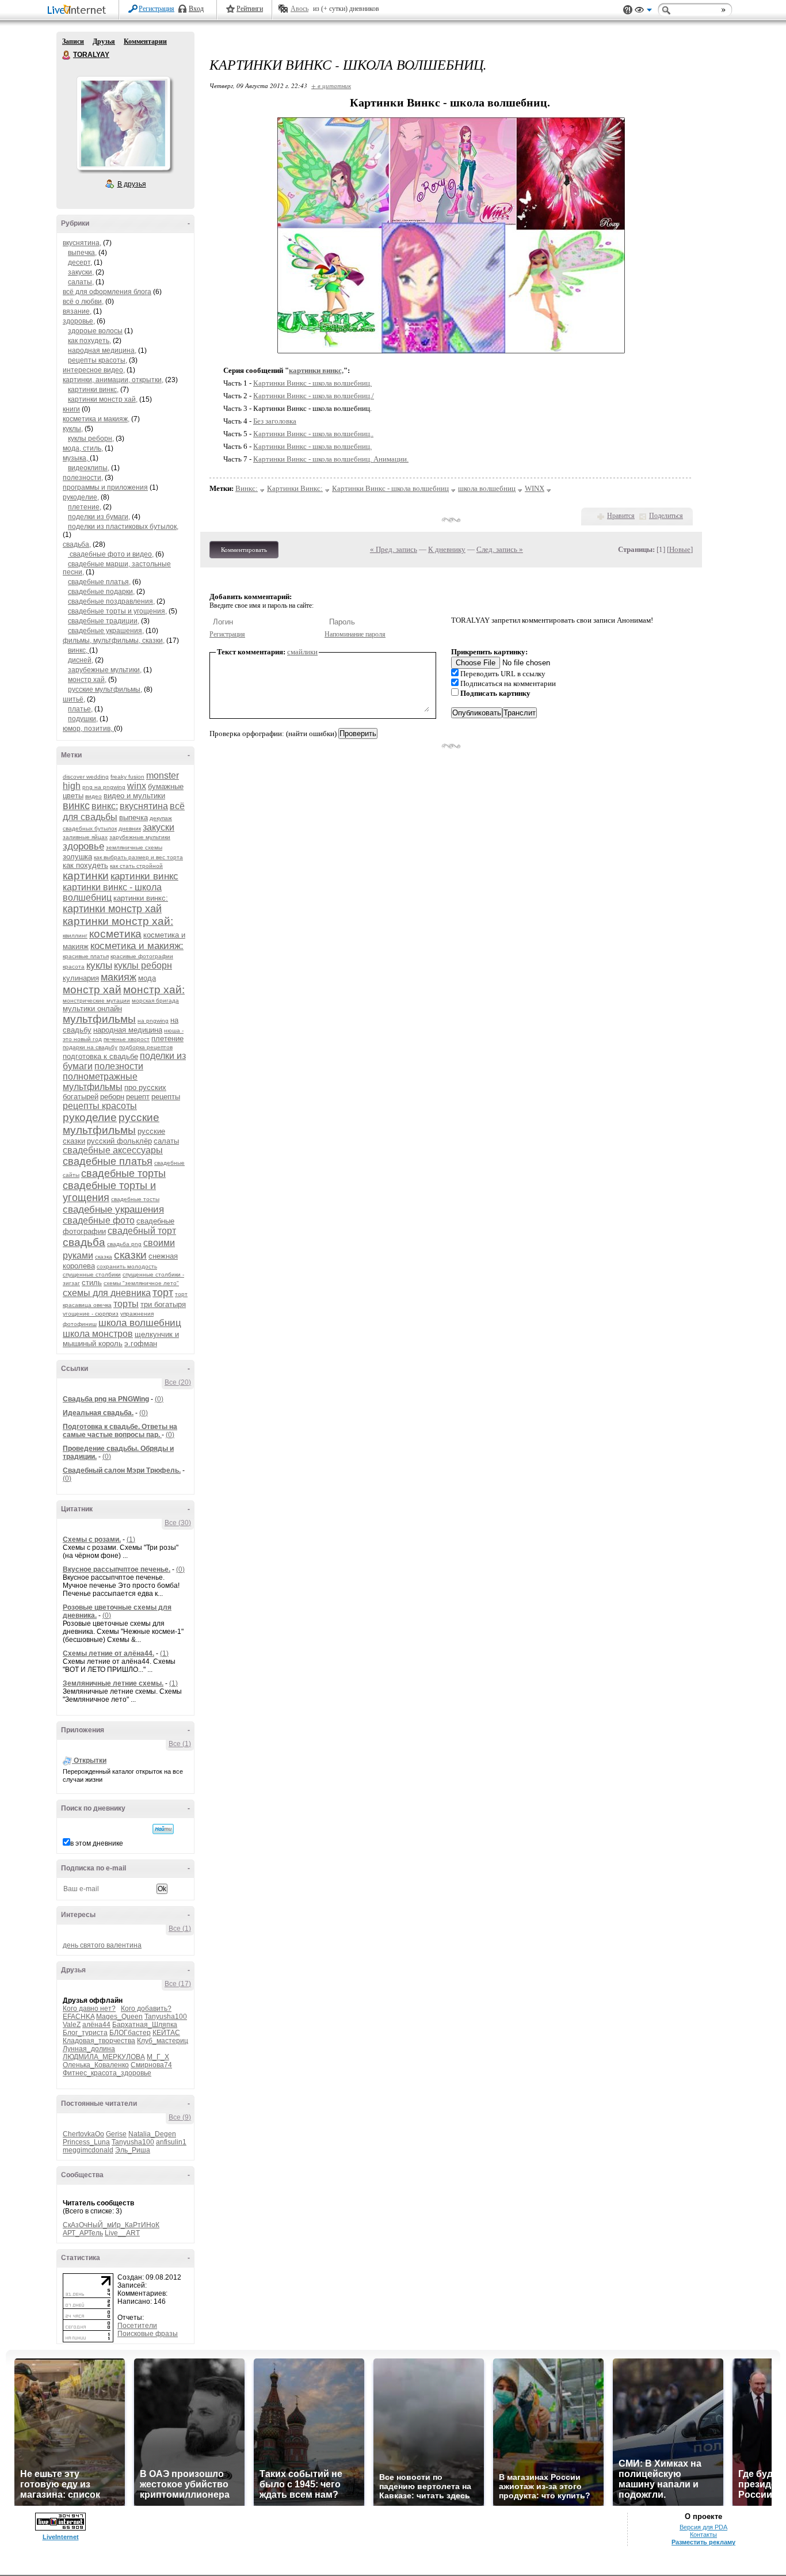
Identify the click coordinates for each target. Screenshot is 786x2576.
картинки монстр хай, (103, 399)
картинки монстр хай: (118, 921)
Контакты (703, 2535)
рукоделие (90, 1117)
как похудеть (85, 865)
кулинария (81, 978)
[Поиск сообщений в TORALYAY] (163, 1829)
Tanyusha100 (166, 2017)
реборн (112, 1097)
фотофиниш (80, 1324)
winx (137, 786)
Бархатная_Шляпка (145, 2025)
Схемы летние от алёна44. (108, 1653)
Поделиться (666, 516)
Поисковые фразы (148, 2334)
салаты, (81, 282)
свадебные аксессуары (113, 1150)
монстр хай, (87, 680)
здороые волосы (95, 331)
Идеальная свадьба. (98, 1413)
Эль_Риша (133, 2150)
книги (71, 409)
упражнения (137, 1314)
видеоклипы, (89, 468)
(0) (159, 1399)
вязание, (77, 311)
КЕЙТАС (166, 2033)
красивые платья (86, 956)
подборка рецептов (146, 1047)
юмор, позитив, (88, 729)
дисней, (81, 660)
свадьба (84, 1242)
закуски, (81, 272)
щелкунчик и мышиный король (121, 1339)
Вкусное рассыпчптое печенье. (117, 1569)
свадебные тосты (135, 1199)
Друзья (104, 41)
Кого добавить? (146, 2009)
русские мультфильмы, (105, 689)
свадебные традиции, (104, 621)
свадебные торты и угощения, (117, 611)
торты (126, 1304)
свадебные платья (108, 1161)
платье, (80, 709)
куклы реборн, (91, 439)
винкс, (79, 650)
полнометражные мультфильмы (100, 1082)
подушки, (83, 719)
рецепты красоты (100, 1106)
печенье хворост (127, 1039)
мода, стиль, (83, 448)
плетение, (85, 507)
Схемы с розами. (92, 1539)
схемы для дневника (107, 1293)
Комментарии (145, 41)
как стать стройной (136, 866)
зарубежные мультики (140, 837)
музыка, (76, 458)
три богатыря (163, 1304)
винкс (76, 806)
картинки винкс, (93, 390)
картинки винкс (144, 876)
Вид (643, 12)
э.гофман (141, 1344)
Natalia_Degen (152, 2134)
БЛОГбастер (130, 2033)
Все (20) (178, 1382)
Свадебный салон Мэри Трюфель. (122, 1470)
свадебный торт (142, 1231)
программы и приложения (105, 487)
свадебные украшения (113, 1209)
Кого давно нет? (89, 2009)
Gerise (116, 2134)
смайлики (302, 652)
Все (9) (180, 2117)
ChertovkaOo (83, 2134)
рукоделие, (81, 497)
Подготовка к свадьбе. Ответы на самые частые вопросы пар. (120, 1431)
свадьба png (124, 1244)
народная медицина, (102, 350)
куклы (99, 965)
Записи (73, 41)
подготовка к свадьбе (100, 1056)
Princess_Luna (86, 2142)
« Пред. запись (394, 549)
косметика (115, 934)
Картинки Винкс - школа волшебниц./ (314, 396)
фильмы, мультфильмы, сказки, (114, 641)
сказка (104, 1257)
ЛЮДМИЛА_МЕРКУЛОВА (104, 2057)
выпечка (133, 818)
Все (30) (178, 1523)
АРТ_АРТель (83, 2233)
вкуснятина (144, 806)
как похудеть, (89, 341)
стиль (92, 1283)
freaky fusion (127, 777)
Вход (196, 9)
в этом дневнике (97, 1843)
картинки (86, 876)
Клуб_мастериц (163, 2041)
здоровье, (79, 321)
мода (147, 978)
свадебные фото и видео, (111, 554)
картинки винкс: (141, 898)
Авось (299, 9)
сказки (130, 1255)
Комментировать (244, 550)
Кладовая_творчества (99, 2041)
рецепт (138, 1097)
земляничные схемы (134, 847)
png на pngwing (104, 787)
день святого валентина (102, 1945)
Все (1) (180, 1744)
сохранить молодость (127, 1266)
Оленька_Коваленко (96, 2065)
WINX (535, 488)
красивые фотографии (142, 956)
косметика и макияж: (137, 946)
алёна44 (96, 2025)
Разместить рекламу (703, 2542)
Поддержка (628, 10)
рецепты (166, 1097)
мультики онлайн (92, 1009)
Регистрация (157, 9)
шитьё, (74, 699)
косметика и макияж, (96, 419)
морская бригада (155, 1001)
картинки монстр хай (112, 909)
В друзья (132, 184)
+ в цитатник (331, 85)
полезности (119, 1066)
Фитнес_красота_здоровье (107, 2073)
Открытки (90, 1760)
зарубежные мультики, (105, 670)
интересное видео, (94, 370)
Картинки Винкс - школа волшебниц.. (313, 434)
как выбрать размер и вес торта (138, 857)
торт (163, 1293)
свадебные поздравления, (111, 601)
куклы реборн (143, 965)
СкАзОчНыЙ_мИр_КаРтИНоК (111, 2225)
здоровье (83, 846)
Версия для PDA (703, 2527)
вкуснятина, (82, 243)
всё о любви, (83, 302)
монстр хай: (154, 990)
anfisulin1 (171, 2142)
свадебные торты (123, 1173)
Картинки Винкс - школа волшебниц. (312, 383)
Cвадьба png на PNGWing (106, 1399)
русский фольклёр (119, 1141)
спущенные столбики (92, 1274)
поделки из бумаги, (99, 517)
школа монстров (98, 1334)
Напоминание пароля (355, 634)
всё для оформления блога (107, 292)
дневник (130, 828)
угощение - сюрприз (91, 1314)
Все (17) (178, 1984)
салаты (166, 1141)
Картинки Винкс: (295, 488)
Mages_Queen (119, 2017)
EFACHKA (79, 2017)
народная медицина (128, 1030)
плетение (167, 1039)
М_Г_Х (158, 2057)
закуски (159, 827)
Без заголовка (275, 421)
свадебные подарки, (101, 592)
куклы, (73, 429)
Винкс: (247, 488)
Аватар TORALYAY (123, 123)
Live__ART (122, 2233)
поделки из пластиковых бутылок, (123, 527)
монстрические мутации (96, 1001)
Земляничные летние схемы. (113, 1683)
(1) (131, 1539)
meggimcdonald (88, 2150)
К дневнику (447, 549)
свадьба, (77, 544)
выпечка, (82, 253)
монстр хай (92, 990)
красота (74, 967)
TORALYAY (67, 55)
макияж (119, 977)
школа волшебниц (140, 1323)
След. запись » (500, 549)
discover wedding (86, 777)
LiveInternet (79, 11)
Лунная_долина (89, 2049)
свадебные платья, (99, 582)
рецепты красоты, (98, 360)
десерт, (80, 262)
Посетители (137, 2326)
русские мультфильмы (111, 1124)
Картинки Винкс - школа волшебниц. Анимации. (331, 459)
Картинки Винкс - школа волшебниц (390, 488)
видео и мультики (134, 796)
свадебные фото (99, 1220)
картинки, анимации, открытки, (113, 380)
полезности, (83, 478)
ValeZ (72, 2025)
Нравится (621, 516)
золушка (77, 857)
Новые (680, 549)
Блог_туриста (85, 2033)
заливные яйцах (85, 837)
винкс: (105, 806)
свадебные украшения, (106, 631)
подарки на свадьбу (90, 1047)
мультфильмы (99, 1019)
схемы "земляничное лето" (141, 1283)
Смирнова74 (151, 2065)
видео (94, 796)
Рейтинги (250, 9)
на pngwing (153, 1021)
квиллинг (75, 935)
